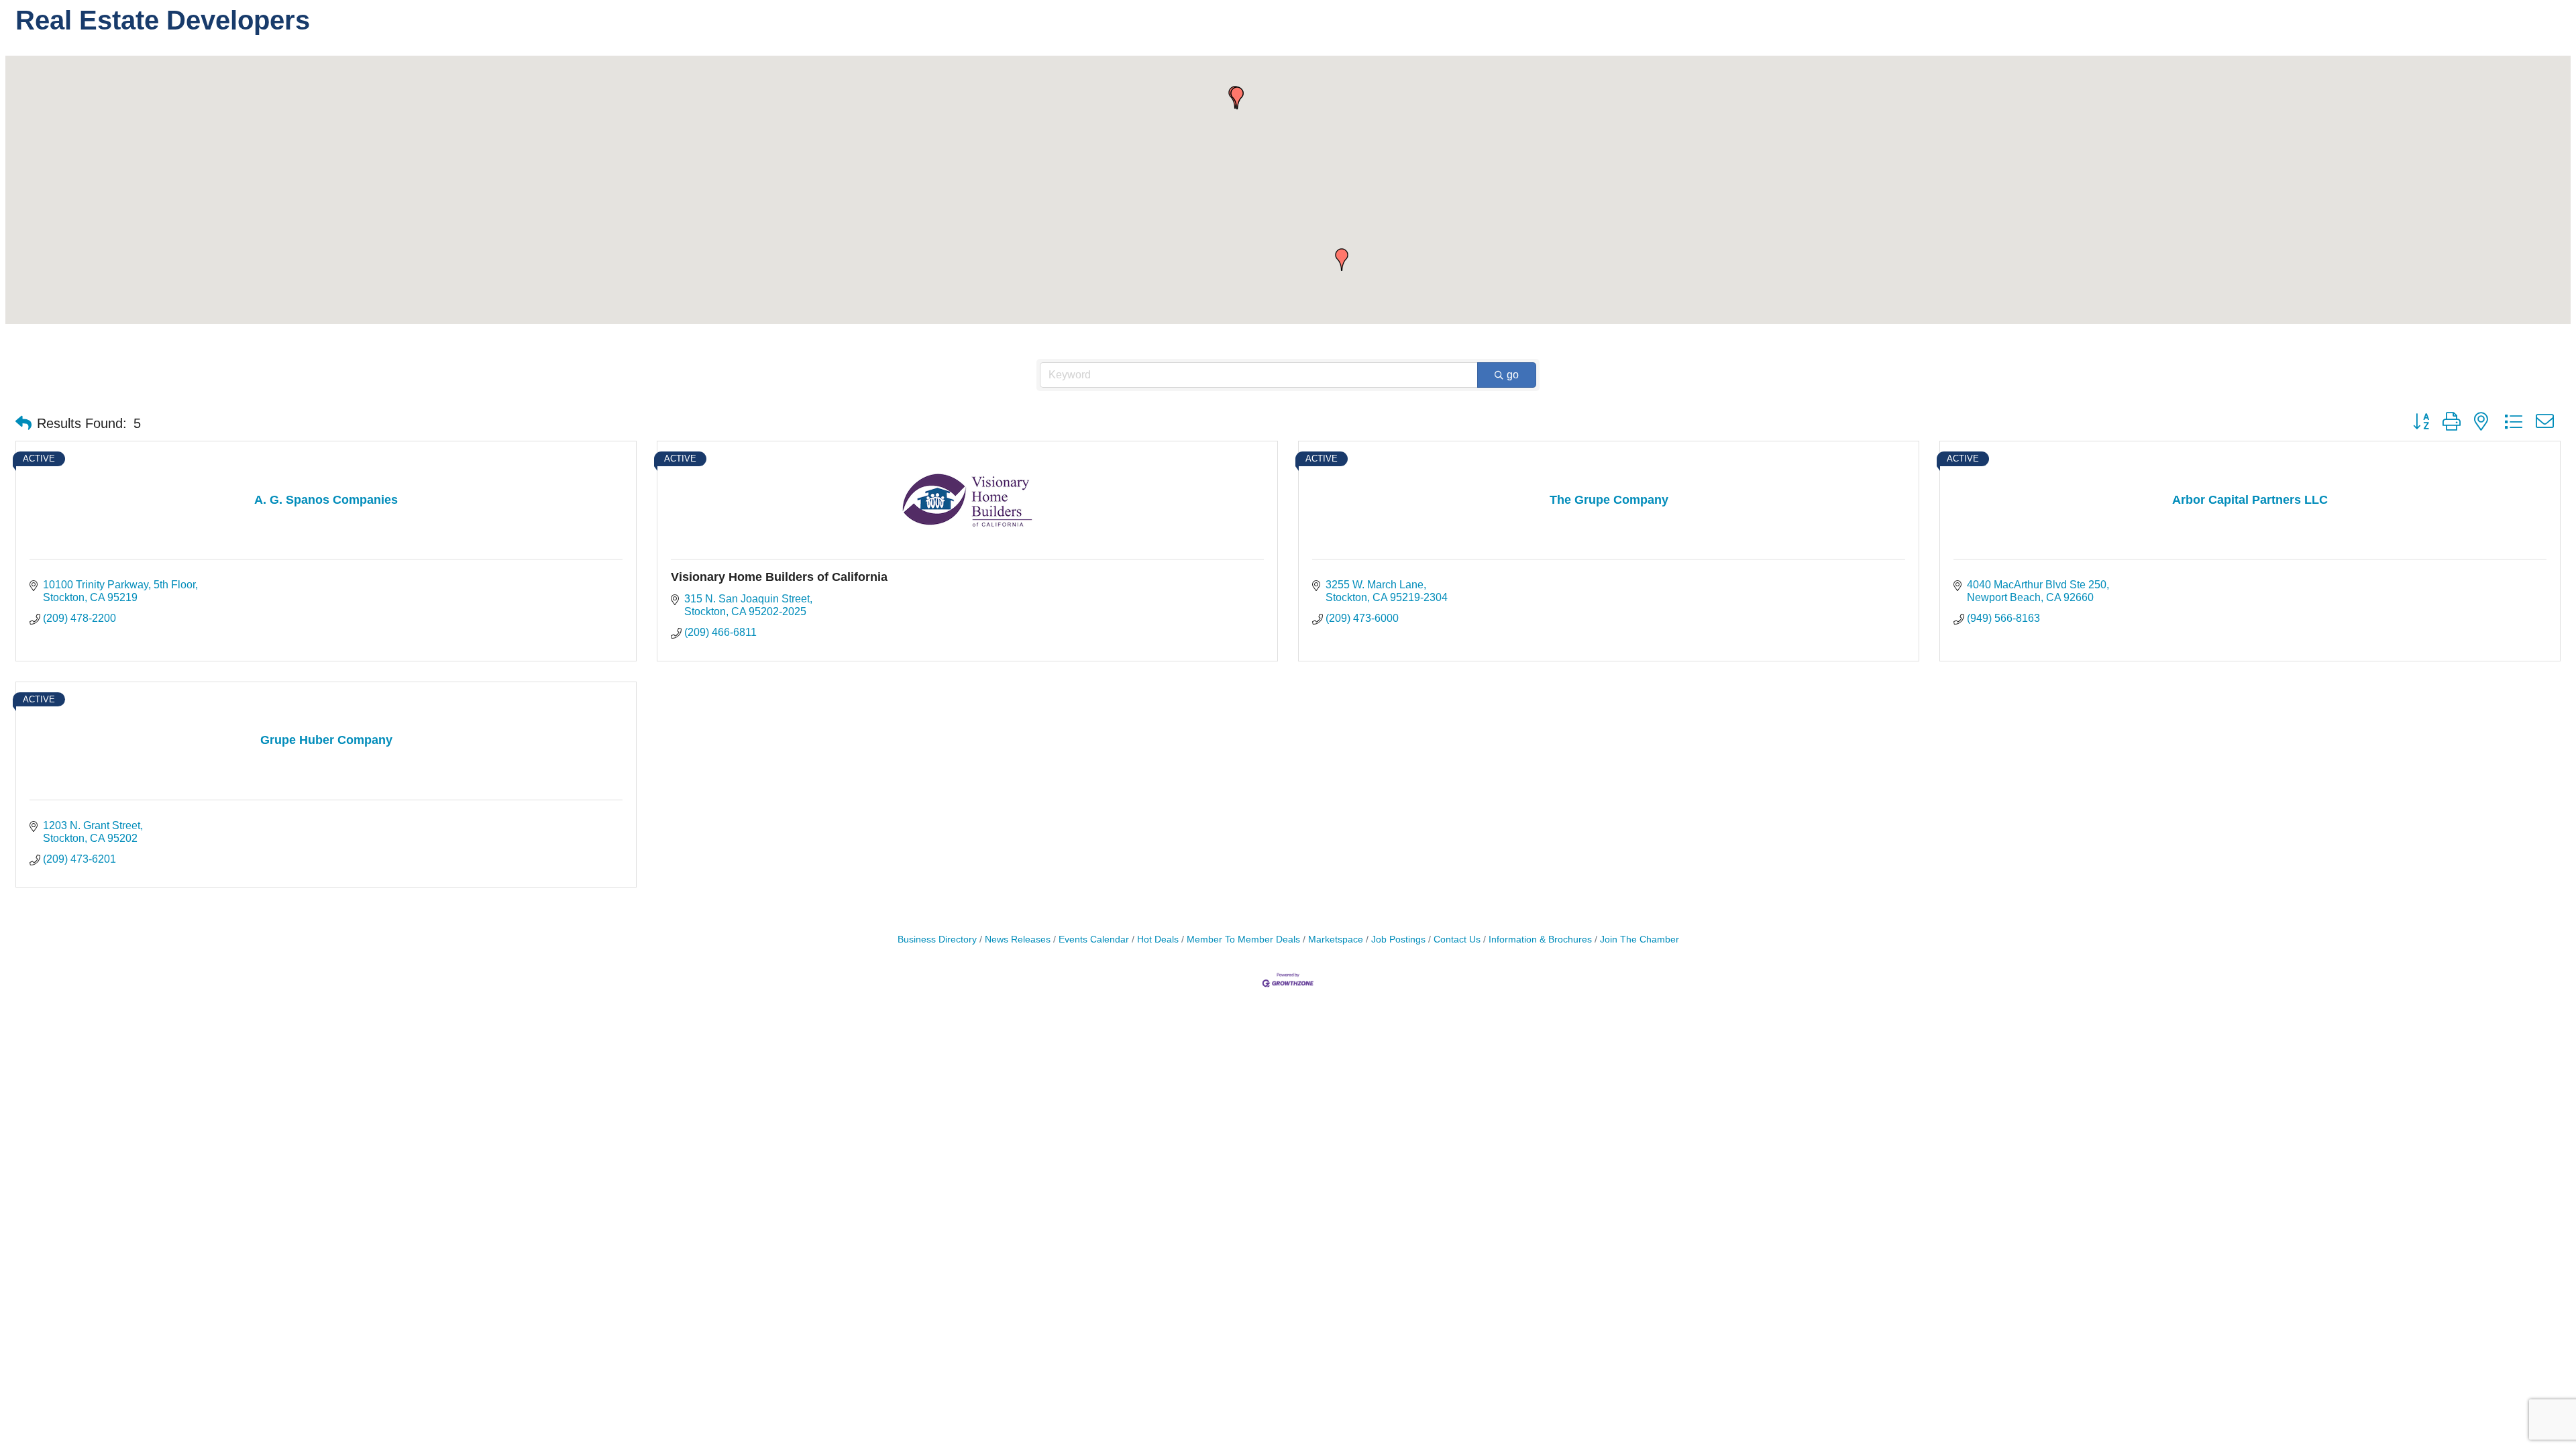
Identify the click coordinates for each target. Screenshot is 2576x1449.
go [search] (1513, 375)
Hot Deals (1158, 940)
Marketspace (1336, 940)
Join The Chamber (1640, 940)
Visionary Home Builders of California (779, 577)
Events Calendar (1094, 940)
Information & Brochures (1540, 940)
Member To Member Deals (1243, 940)
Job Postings (1398, 940)
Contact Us (1457, 940)
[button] (1237, 98)
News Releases (1018, 940)
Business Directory (937, 940)
